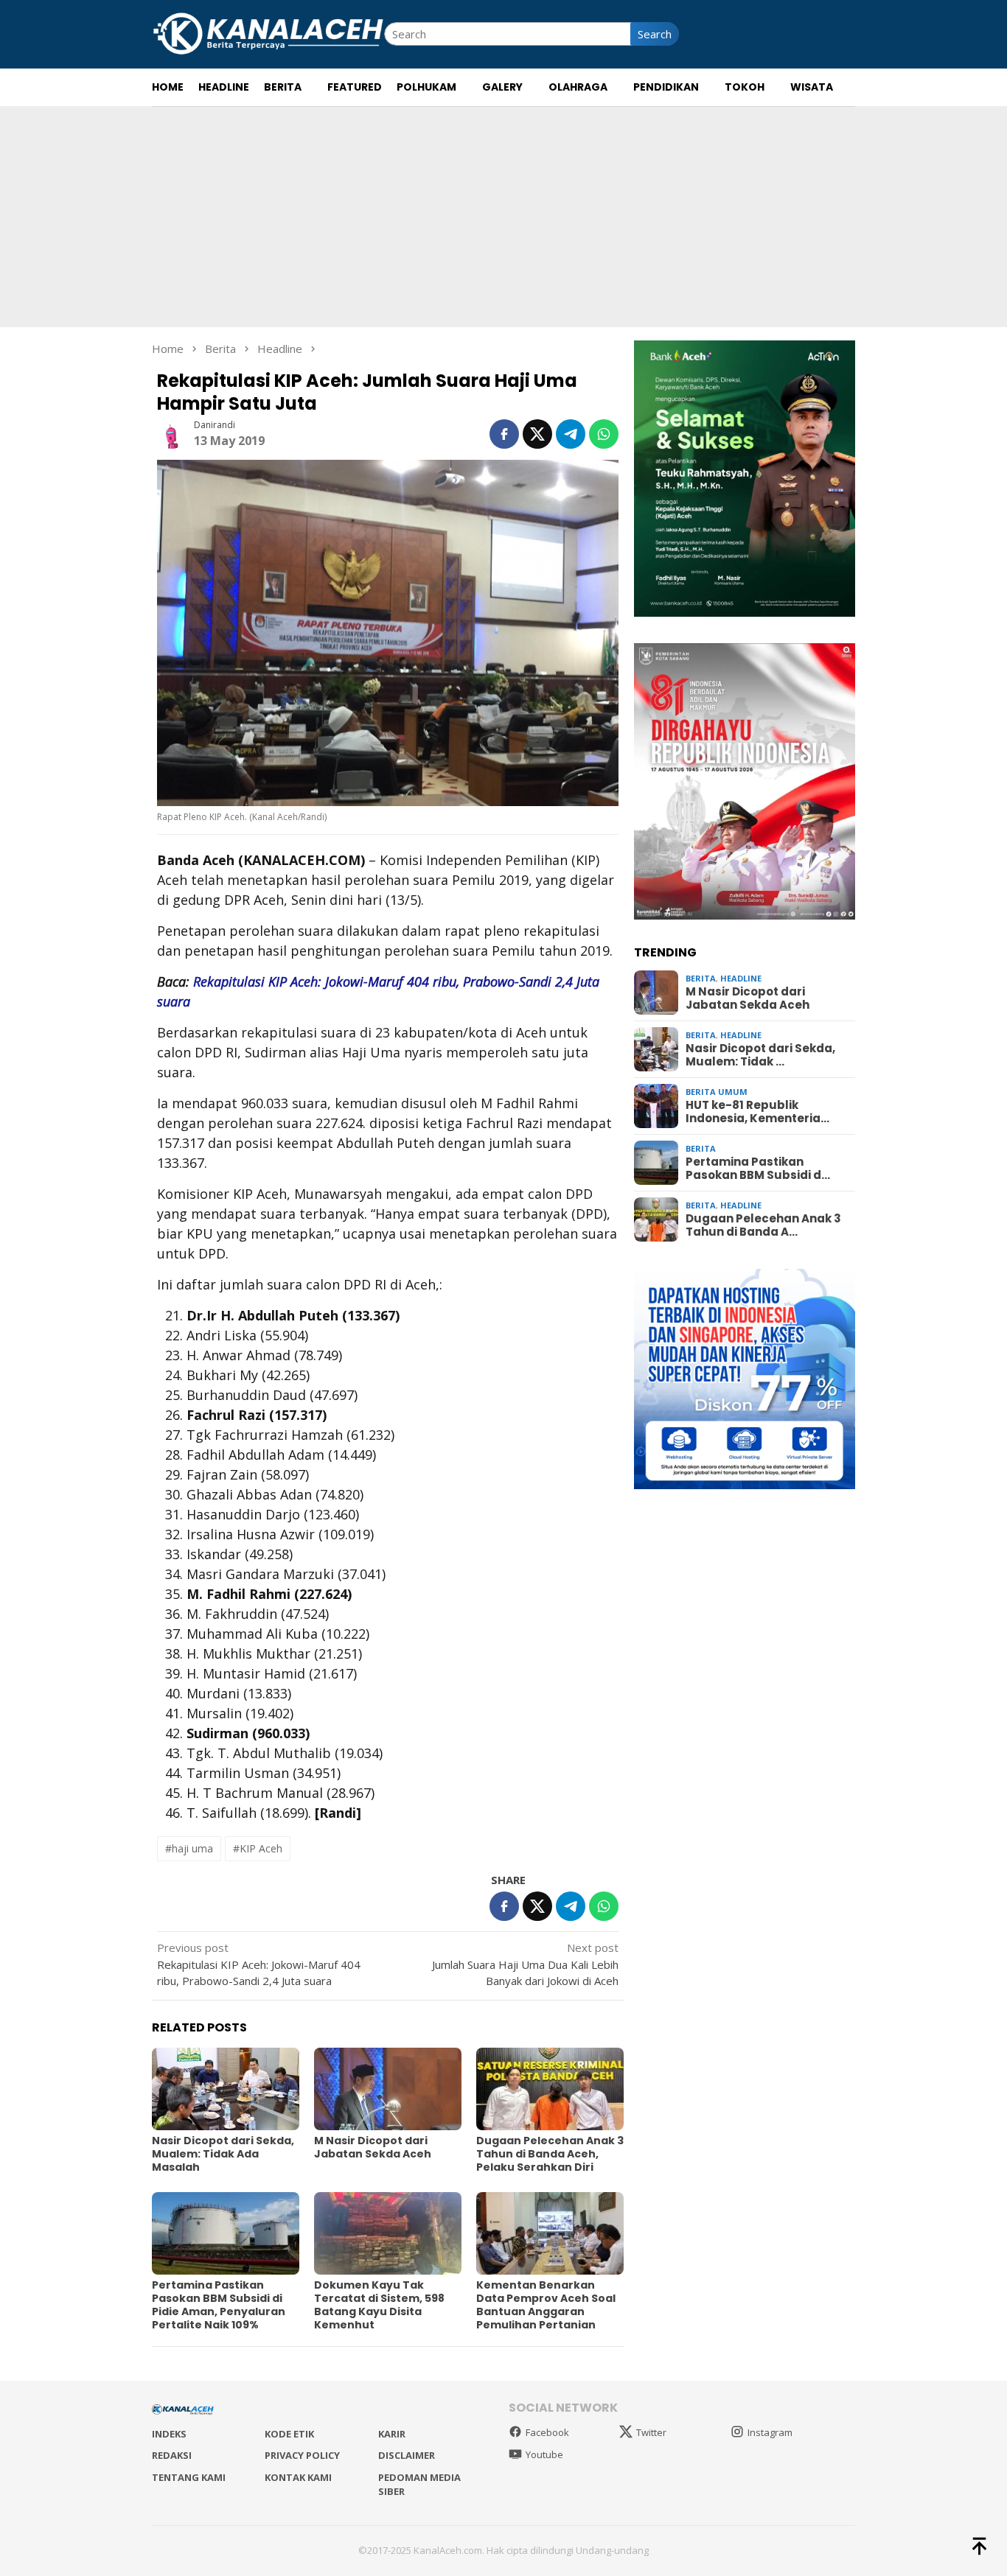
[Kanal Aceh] (268, 32)
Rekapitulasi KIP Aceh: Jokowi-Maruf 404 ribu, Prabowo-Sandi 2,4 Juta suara (259, 1964)
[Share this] (504, 434)
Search (655, 34)
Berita (701, 978)
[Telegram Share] (571, 434)
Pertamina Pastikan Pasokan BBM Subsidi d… (758, 1169)
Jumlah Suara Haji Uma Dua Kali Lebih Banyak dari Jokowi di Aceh (525, 1964)
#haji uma (189, 1848)
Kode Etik (289, 2434)
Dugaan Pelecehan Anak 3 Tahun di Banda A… (763, 1225)
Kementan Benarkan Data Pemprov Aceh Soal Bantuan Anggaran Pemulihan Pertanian (546, 2305)
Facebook (547, 2432)
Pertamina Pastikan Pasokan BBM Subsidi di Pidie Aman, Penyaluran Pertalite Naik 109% (219, 2305)
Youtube (544, 2454)
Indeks (169, 2434)
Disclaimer (407, 2455)
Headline (741, 978)
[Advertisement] (503, 217)
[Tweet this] (537, 434)
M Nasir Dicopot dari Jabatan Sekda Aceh (373, 2147)
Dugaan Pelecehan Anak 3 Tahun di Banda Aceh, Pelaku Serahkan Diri (550, 2154)
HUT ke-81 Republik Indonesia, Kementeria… (757, 1112)
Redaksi (172, 2455)
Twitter (651, 2432)
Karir (392, 2434)
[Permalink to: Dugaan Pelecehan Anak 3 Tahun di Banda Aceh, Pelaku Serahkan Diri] (550, 2089)
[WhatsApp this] (604, 434)
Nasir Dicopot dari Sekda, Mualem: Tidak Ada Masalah (223, 2154)
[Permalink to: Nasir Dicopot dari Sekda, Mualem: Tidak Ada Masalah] (226, 2089)
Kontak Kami (298, 2477)
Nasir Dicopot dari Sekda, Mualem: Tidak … (760, 1055)
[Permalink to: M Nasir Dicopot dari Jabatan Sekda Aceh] (388, 2089)
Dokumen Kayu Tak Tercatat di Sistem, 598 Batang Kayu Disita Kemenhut (379, 2305)
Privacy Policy (302, 2455)
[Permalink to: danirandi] (172, 433)
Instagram (770, 2432)
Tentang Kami (189, 2477)
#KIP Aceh (258, 1848)
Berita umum (717, 1092)
